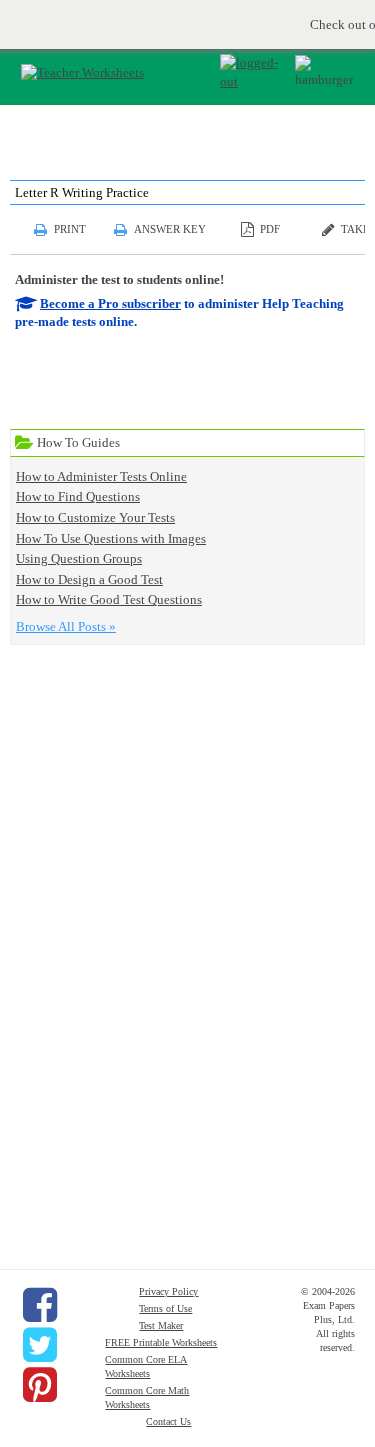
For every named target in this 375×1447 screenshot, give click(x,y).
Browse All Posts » (66, 626)
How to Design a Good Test (89, 579)
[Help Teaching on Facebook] (40, 1305)
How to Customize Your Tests (95, 517)
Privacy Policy (168, 1291)
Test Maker (161, 1325)
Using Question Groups (79, 558)
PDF (270, 229)
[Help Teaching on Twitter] (40, 1345)
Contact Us (168, 1421)
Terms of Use (165, 1308)
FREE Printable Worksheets (161, 1342)
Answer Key (170, 229)
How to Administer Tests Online (101, 476)
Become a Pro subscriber (110, 303)
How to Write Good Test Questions (109, 599)
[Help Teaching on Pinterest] (40, 1385)
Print (70, 229)
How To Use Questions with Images (111, 538)
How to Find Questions (78, 496)
